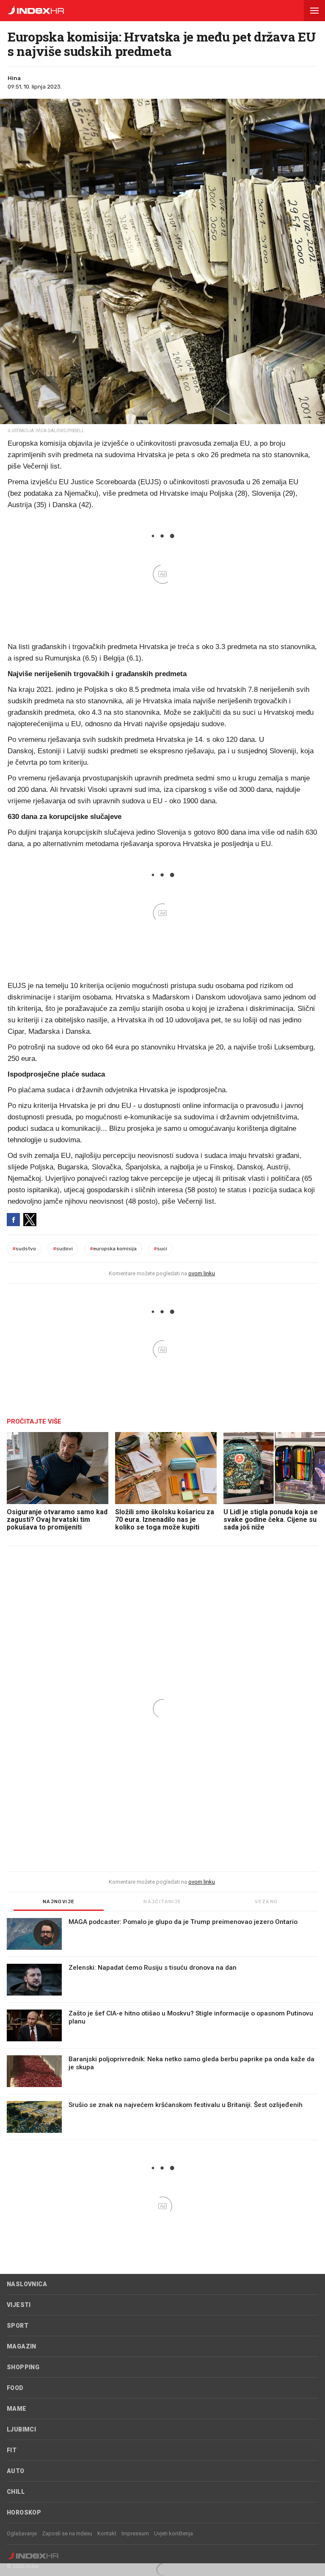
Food (15, 2388)
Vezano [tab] (266, 1902)
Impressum (135, 2533)
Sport (18, 2326)
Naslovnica (27, 2284)
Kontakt (107, 2533)
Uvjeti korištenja (174, 2533)
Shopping (23, 2367)
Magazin (22, 2346)
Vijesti (19, 2305)
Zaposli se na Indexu (67, 2533)
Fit (12, 2450)
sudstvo (24, 1249)
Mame (17, 2409)
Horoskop (24, 2512)
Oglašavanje (22, 2533)
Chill (16, 2492)
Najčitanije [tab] (162, 1902)
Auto (16, 2471)
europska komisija (113, 1249)
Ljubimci (21, 2429)
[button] (314, 11)
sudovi (63, 1249)
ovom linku (202, 1273)
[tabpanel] (162, 2029)
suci (160, 1249)
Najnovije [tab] (59, 1902)
